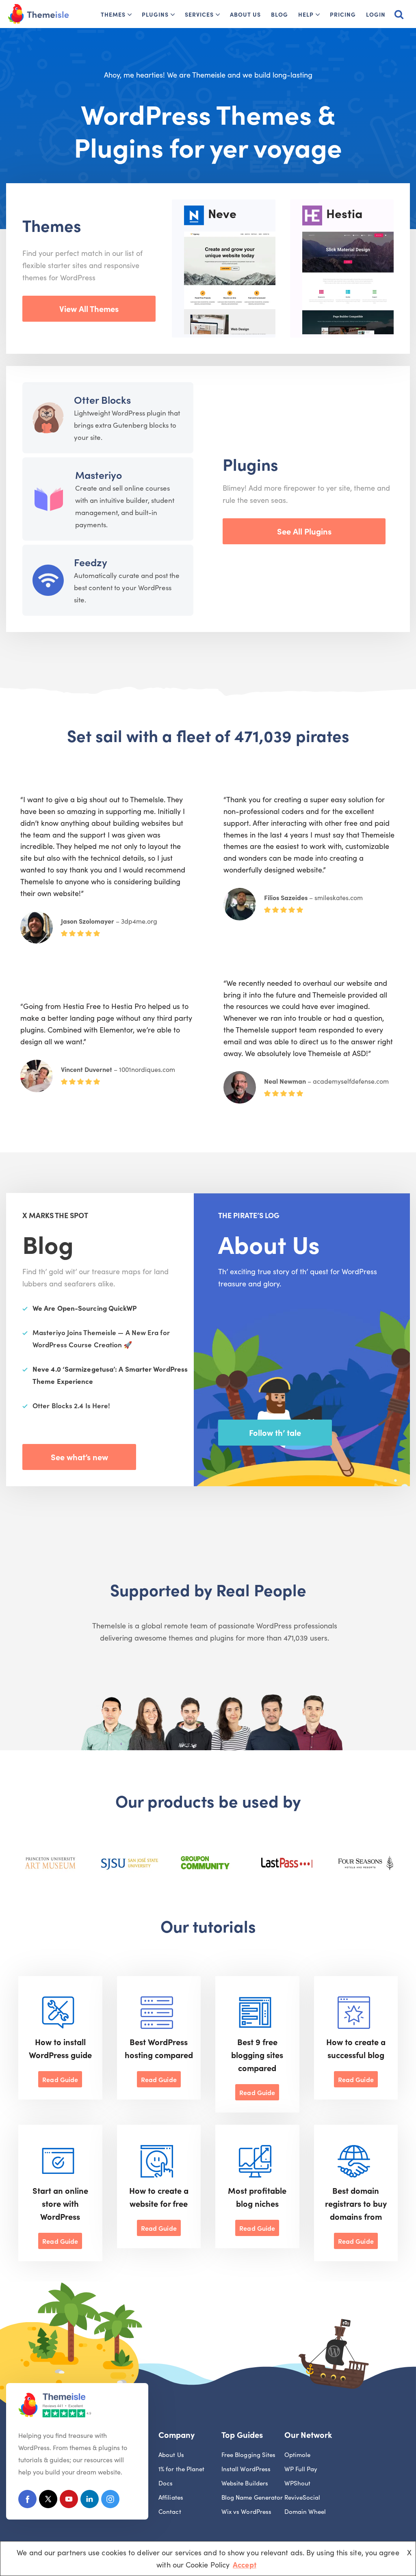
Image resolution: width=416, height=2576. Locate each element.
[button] (130, 15)
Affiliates (171, 2497)
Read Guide (60, 2079)
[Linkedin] (90, 2501)
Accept (245, 2564)
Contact (170, 2511)
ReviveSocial (302, 2497)
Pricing (343, 14)
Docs (166, 2483)
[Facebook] (27, 2501)
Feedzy (91, 562)
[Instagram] (110, 2501)
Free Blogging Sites (249, 2454)
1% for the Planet (182, 2469)
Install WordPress (246, 2469)
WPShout (298, 2483)
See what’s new (79, 1457)
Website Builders (245, 2483)
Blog (279, 14)
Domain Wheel (305, 2511)
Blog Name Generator (252, 2497)
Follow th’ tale (275, 1432)
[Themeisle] (39, 14)
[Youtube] (69, 2501)
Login (376, 14)
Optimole (298, 2454)
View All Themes (89, 308)
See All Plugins (304, 531)
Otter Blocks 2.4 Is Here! (71, 1405)
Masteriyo (99, 475)
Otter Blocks (102, 399)
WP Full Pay (301, 2469)
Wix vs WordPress (246, 2511)
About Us (245, 14)
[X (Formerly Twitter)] (48, 2501)
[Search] (399, 14)
